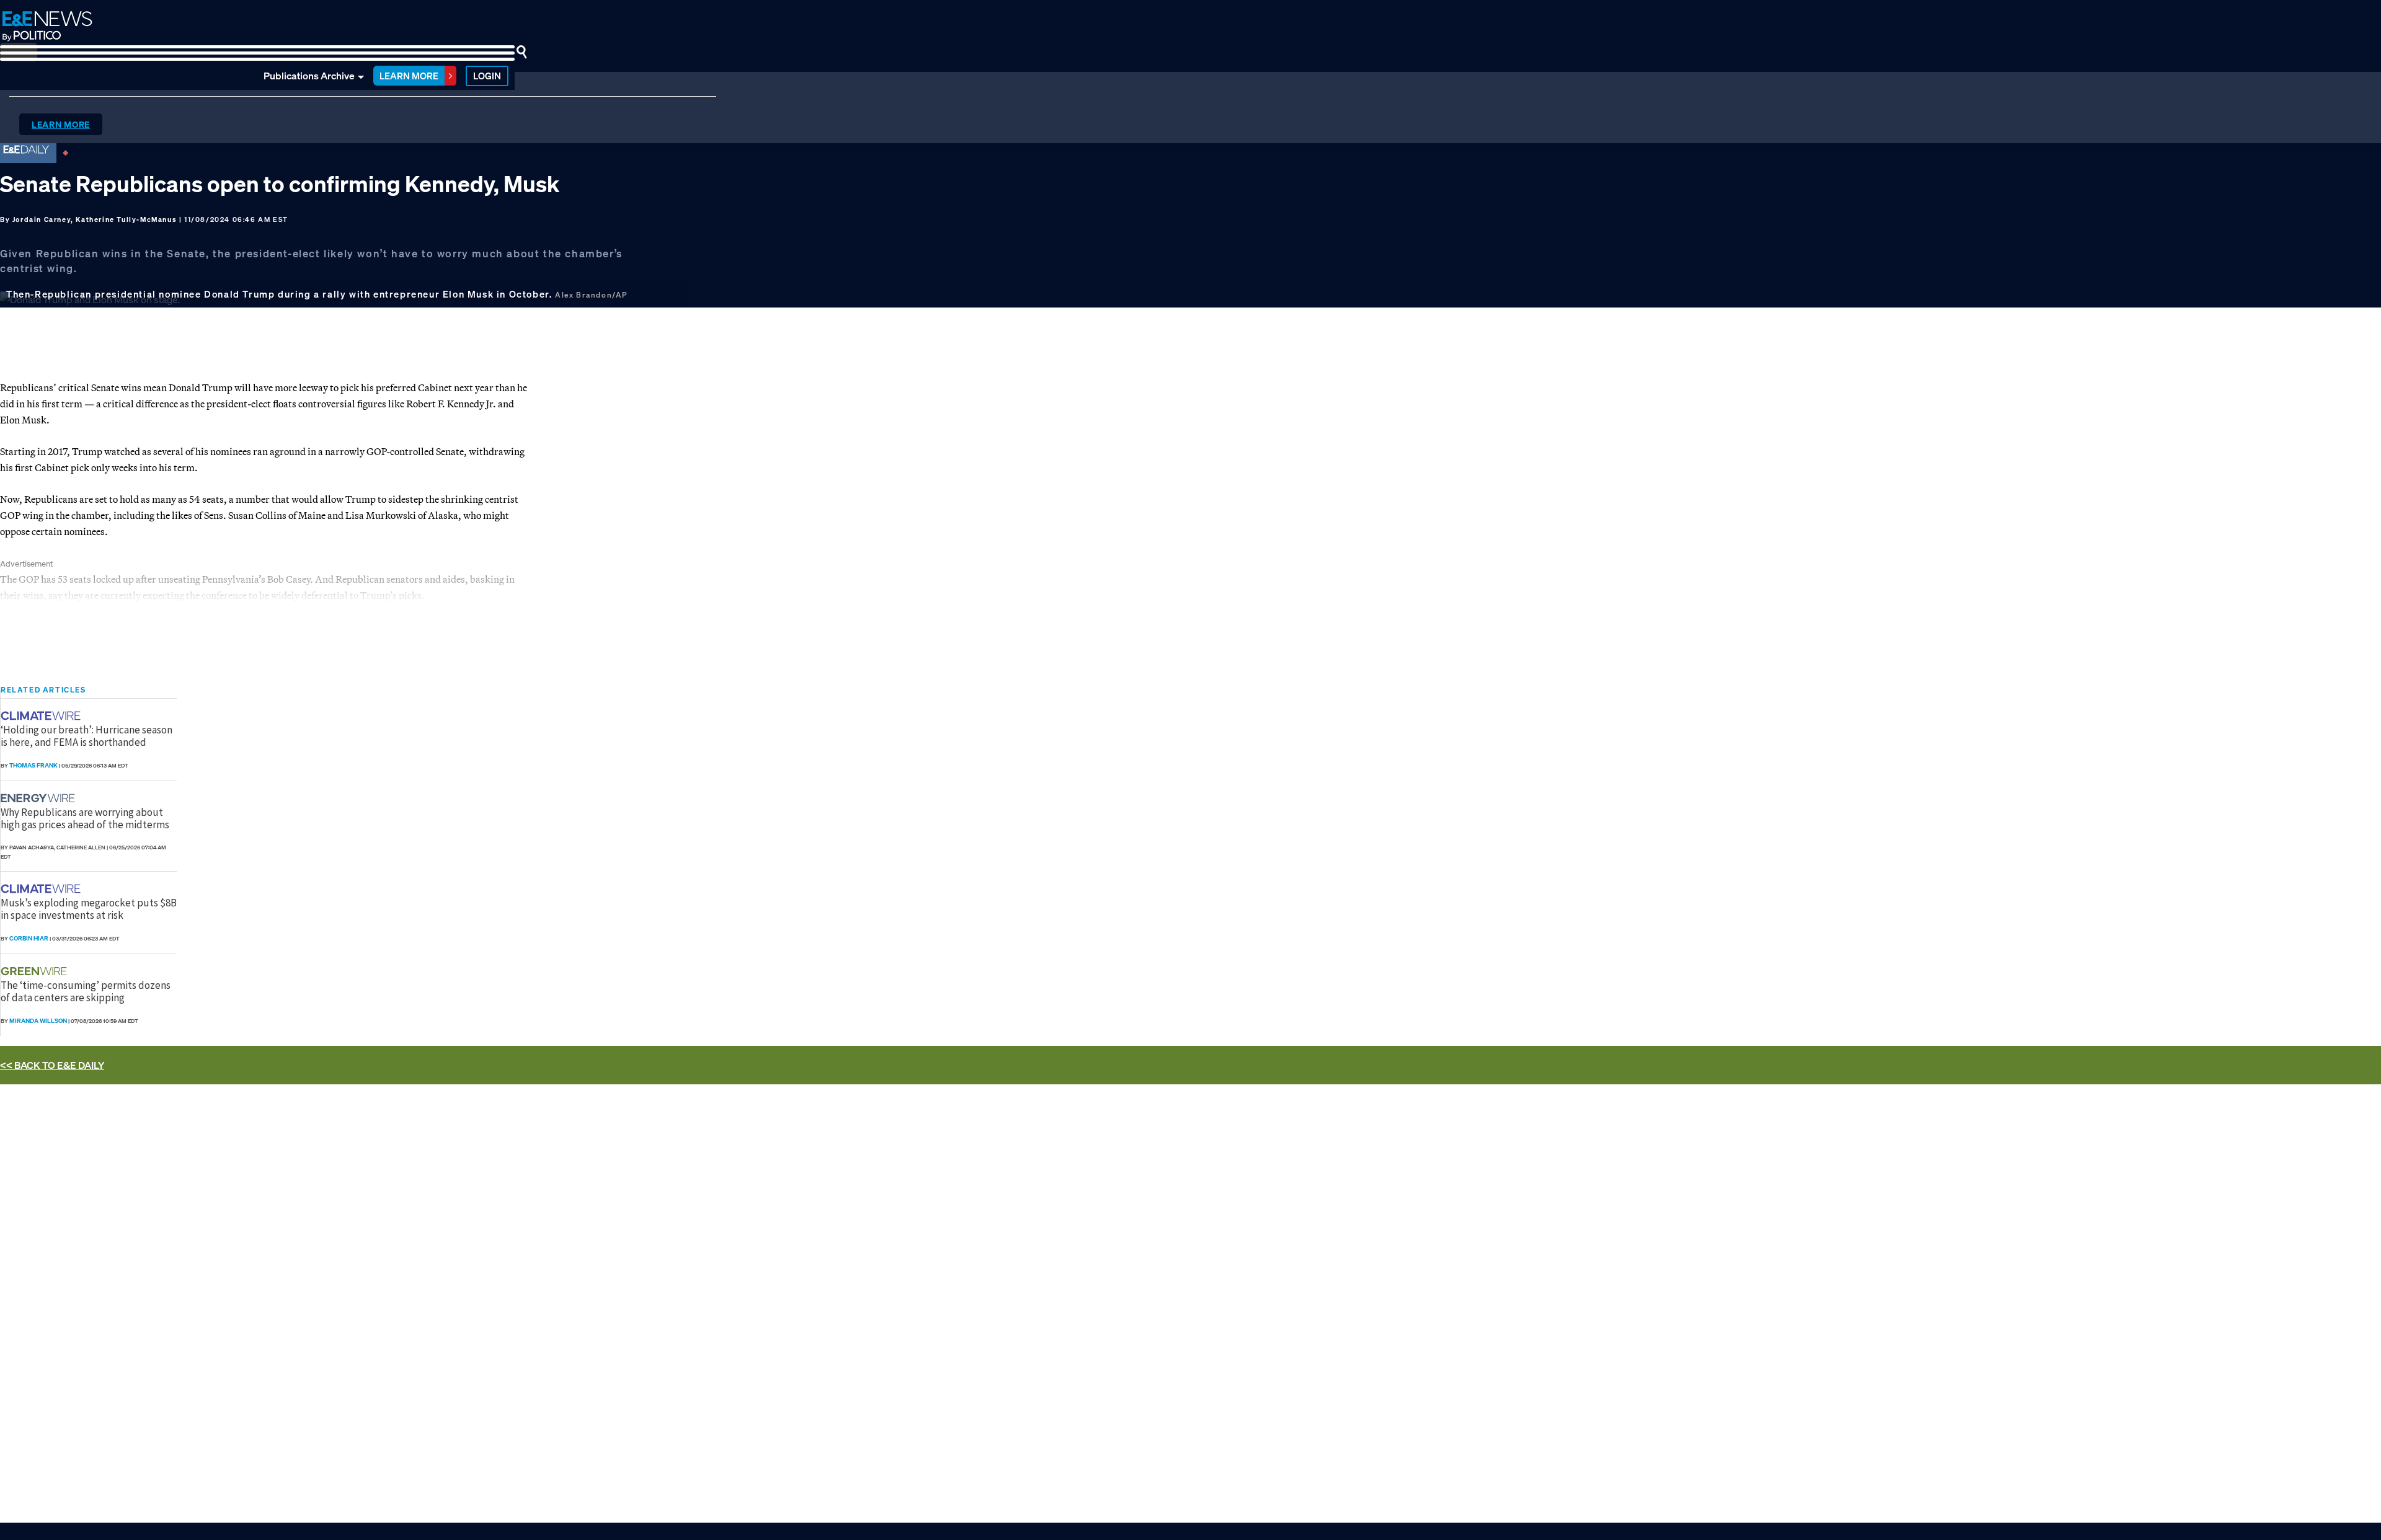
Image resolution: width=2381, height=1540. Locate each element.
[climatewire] (42, 716)
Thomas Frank (33, 765)
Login (487, 76)
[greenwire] (35, 971)
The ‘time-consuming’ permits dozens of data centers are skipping (86, 991)
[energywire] (39, 798)
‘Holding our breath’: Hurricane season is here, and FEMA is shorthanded (86, 736)
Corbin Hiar (29, 938)
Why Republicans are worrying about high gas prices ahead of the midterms (85, 818)
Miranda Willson (38, 1021)
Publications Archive (309, 76)
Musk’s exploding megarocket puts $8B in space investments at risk (89, 909)
